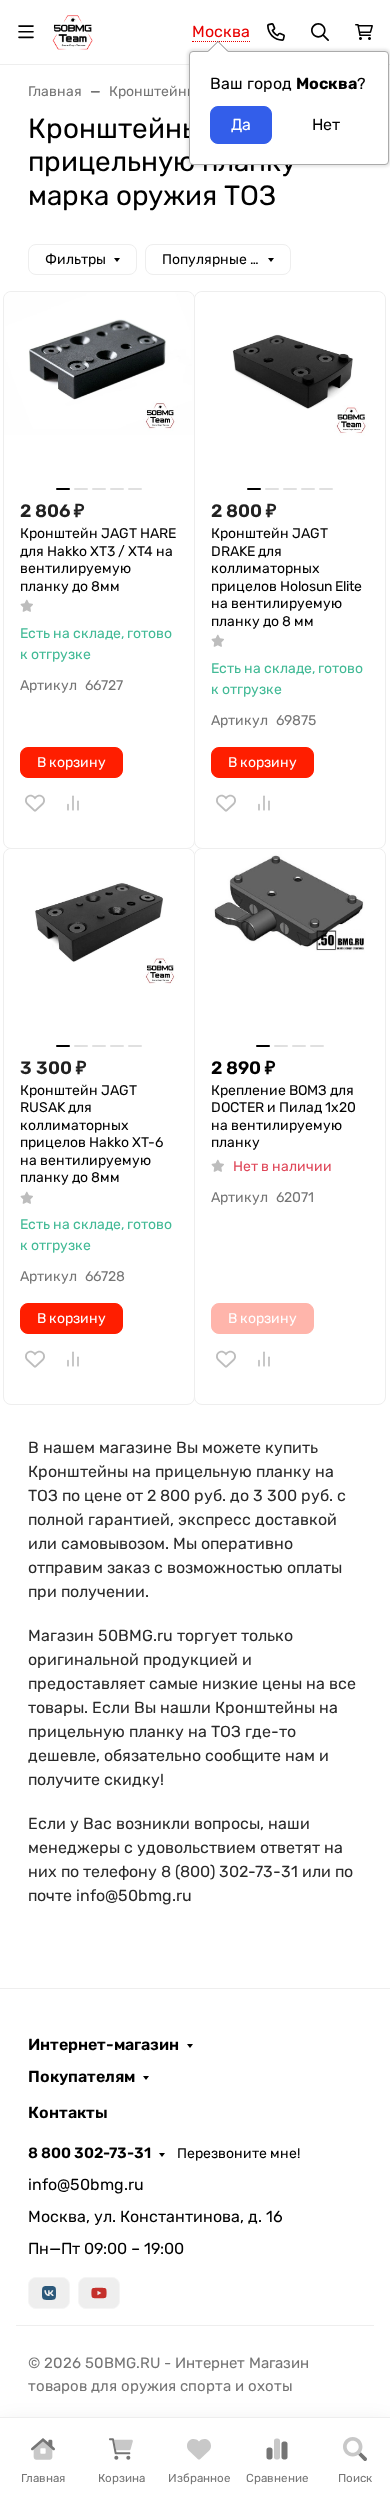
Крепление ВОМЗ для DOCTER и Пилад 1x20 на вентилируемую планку (283, 1117)
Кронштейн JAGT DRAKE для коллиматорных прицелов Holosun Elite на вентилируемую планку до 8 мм (286, 577)
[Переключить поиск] (320, 32)
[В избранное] (35, 803)
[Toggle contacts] (276, 32)
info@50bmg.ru (86, 2184)
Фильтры (75, 259)
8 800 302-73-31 (89, 2153)
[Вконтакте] (49, 2293)
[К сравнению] (73, 803)
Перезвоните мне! (238, 2153)
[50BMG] (72, 30)
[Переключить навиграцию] (26, 32)
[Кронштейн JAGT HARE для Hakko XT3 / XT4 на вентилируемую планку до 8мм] (99, 387)
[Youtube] (99, 2293)
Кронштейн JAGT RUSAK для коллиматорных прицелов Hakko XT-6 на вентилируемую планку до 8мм (91, 1134)
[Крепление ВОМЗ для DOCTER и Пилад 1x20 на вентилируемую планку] (290, 944)
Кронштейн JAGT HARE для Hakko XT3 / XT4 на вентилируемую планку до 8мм (98, 560)
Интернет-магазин (103, 2045)
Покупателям (81, 2077)
